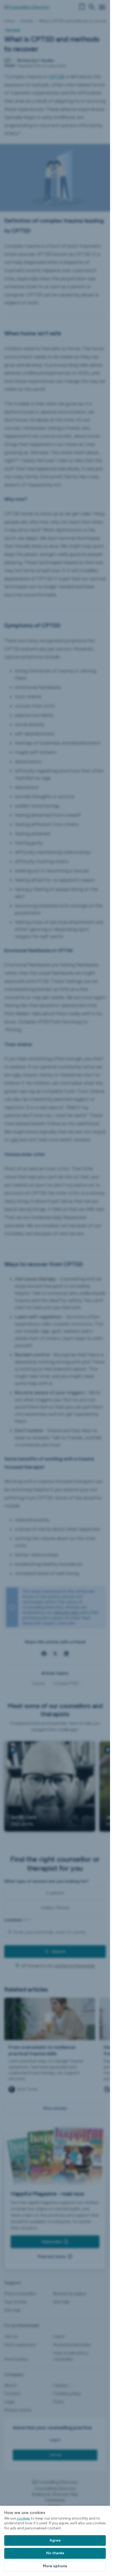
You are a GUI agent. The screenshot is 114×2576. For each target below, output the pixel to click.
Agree (55, 2540)
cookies (23, 2518)
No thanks (55, 2553)
